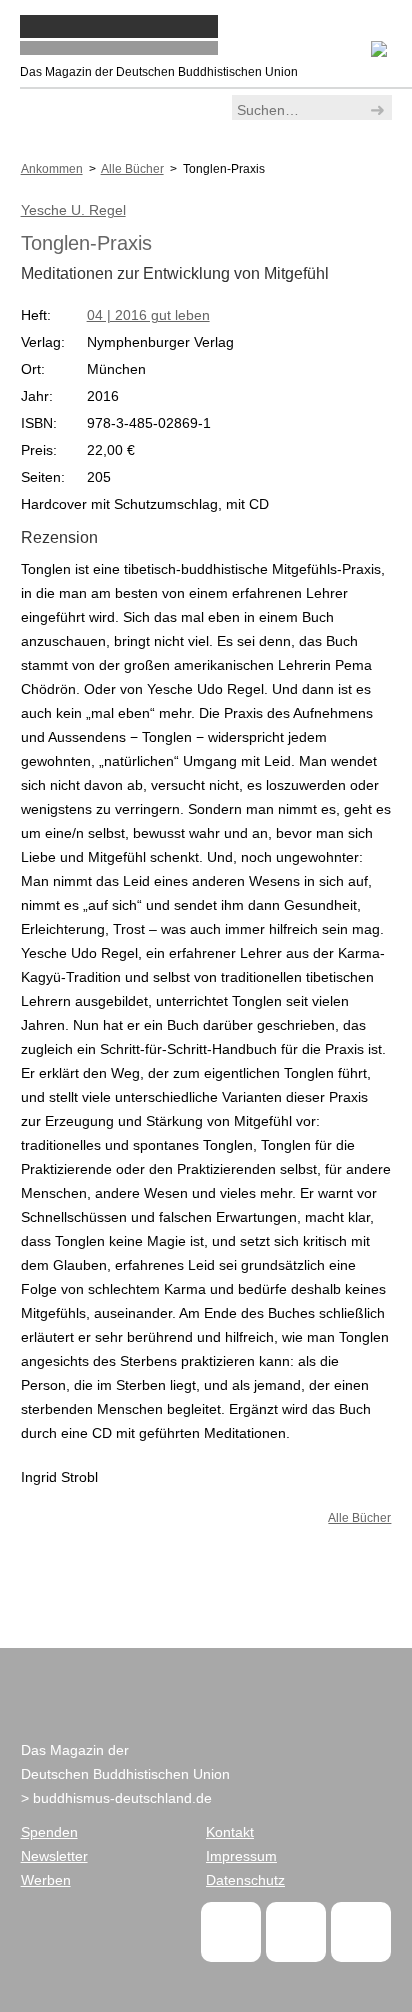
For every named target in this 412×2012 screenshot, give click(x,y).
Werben (46, 1880)
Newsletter (54, 1856)
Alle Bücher (359, 1518)
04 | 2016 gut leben (148, 315)
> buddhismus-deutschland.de (116, 1798)
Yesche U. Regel (73, 210)
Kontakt (230, 1832)
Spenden (49, 1832)
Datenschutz (245, 1880)
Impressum (241, 1856)
